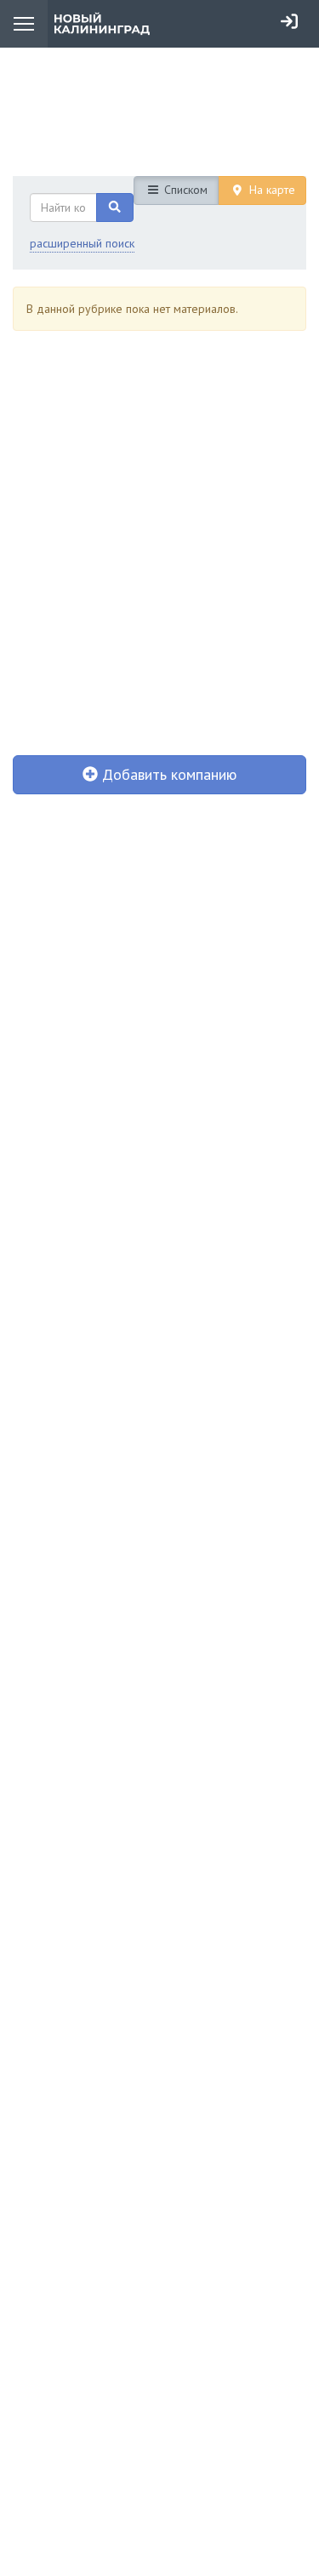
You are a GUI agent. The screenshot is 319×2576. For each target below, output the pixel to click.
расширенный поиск (82, 243)
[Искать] (115, 208)
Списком (184, 190)
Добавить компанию (167, 774)
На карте (271, 190)
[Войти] (289, 21)
